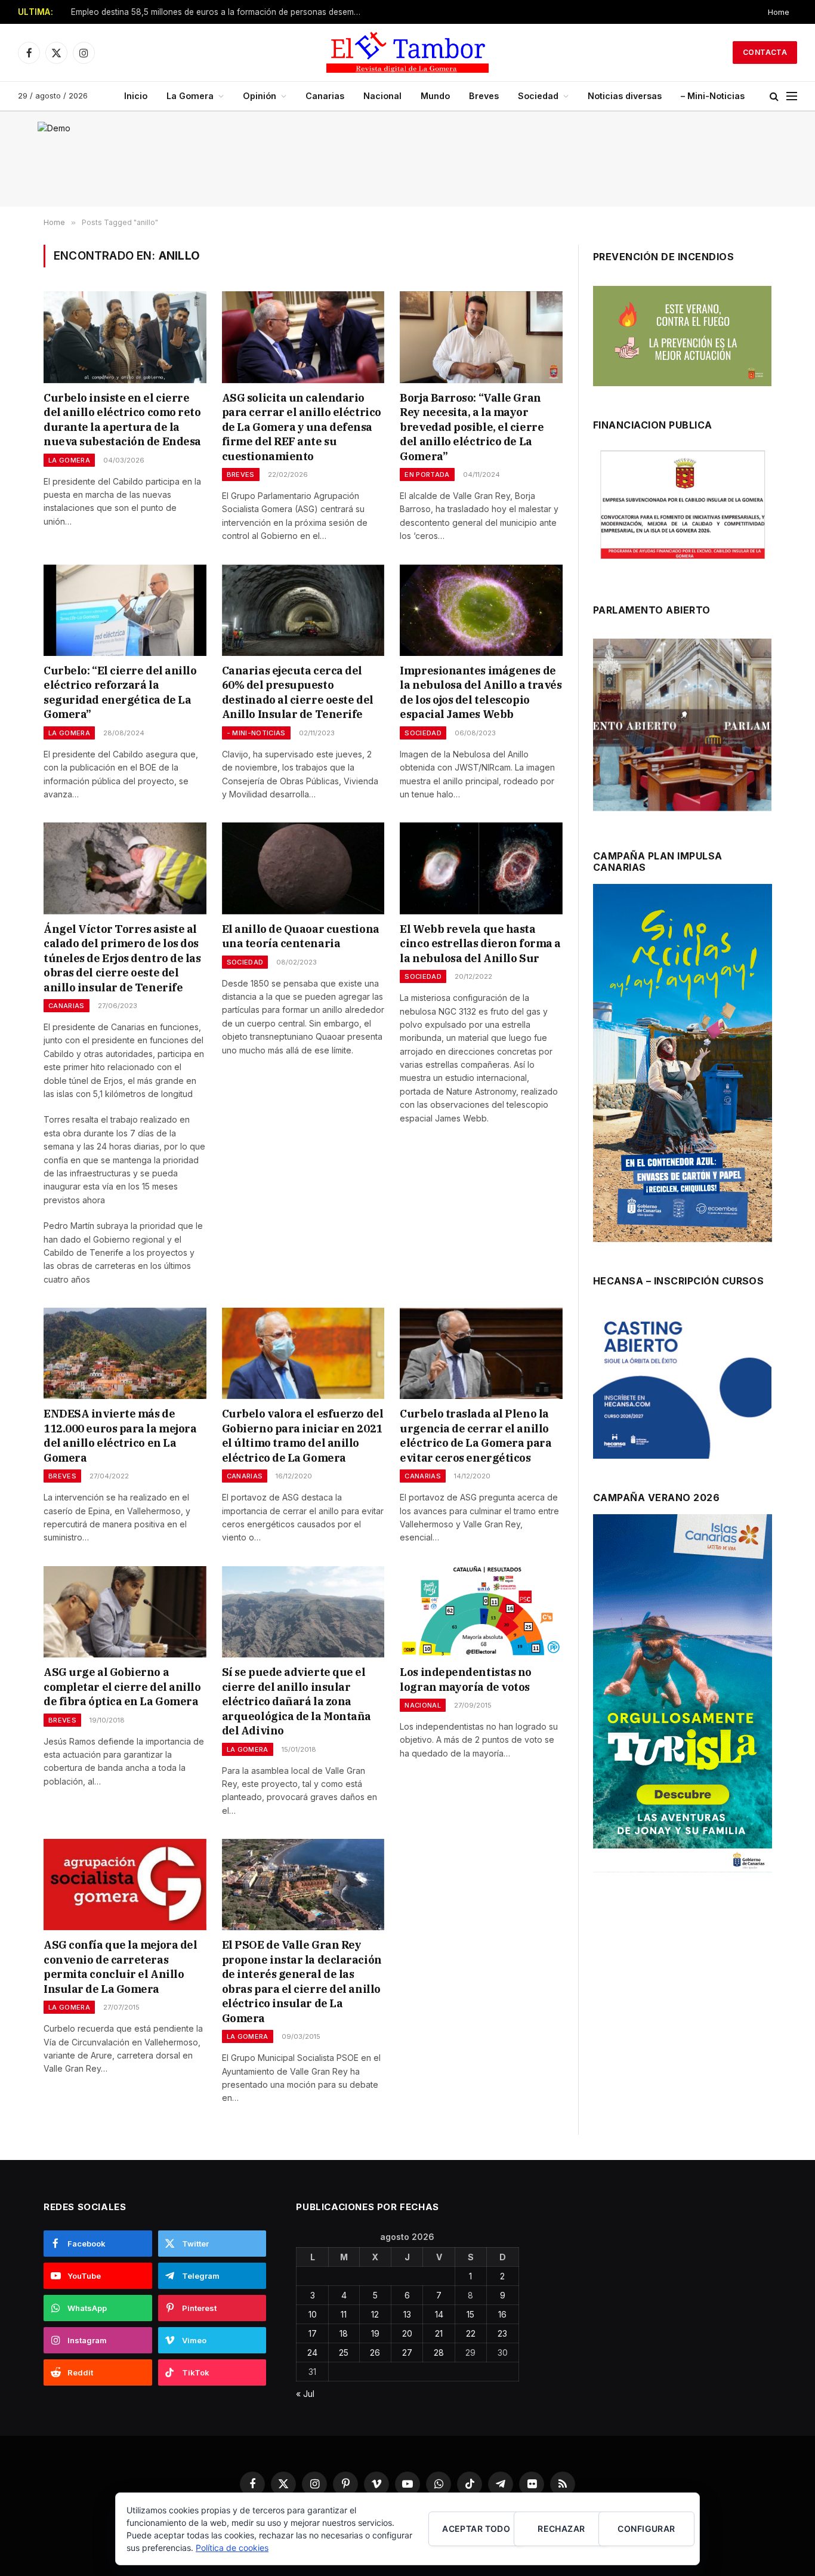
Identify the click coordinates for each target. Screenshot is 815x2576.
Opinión (260, 96)
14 (439, 2314)
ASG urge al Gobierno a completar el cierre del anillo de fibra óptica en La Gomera (122, 1687)
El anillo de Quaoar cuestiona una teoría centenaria (301, 936)
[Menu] (792, 96)
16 (502, 2314)
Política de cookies (232, 2548)
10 (313, 2314)
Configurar (646, 2529)
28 (439, 2352)
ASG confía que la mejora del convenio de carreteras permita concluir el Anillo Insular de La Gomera (120, 1967)
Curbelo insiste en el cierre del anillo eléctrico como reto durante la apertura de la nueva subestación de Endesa (122, 420)
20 (407, 2333)
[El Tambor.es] (407, 53)
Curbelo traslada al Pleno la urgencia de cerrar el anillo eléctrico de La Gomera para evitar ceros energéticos (476, 1435)
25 (344, 2352)
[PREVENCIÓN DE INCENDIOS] (682, 336)
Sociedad (538, 96)
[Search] (774, 96)
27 (407, 2352)
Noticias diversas (625, 96)
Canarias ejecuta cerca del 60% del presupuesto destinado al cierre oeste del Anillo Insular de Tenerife (298, 692)
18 (344, 2333)
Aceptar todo (476, 2529)
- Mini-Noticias (256, 733)
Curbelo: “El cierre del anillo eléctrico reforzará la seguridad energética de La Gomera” (120, 692)
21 (439, 2333)
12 (375, 2314)
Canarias (325, 96)
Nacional (382, 96)
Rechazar (561, 2529)
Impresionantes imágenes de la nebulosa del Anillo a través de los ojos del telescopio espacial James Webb (481, 692)
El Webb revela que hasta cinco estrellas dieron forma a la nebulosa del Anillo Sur (480, 944)
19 (375, 2333)
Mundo (435, 96)
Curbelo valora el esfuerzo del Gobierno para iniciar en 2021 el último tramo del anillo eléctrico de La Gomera (303, 1435)
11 (344, 2314)
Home (779, 12)
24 (312, 2352)
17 (313, 2333)
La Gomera (190, 96)
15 (470, 2314)
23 (502, 2333)
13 (407, 2314)
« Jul (305, 2394)
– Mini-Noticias (713, 96)
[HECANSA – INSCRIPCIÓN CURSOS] (682, 1384)
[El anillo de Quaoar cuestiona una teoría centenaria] (303, 868)
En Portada (427, 474)
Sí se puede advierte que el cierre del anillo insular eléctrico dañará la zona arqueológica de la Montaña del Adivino (297, 1701)
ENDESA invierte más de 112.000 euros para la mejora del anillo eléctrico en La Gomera (120, 1435)
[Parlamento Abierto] (682, 728)
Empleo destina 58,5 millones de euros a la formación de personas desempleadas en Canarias (220, 12)
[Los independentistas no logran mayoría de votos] (481, 1612)
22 (471, 2333)
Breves (484, 96)
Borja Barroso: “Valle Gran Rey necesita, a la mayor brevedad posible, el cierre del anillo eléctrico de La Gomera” (472, 427)
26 (375, 2352)
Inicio (136, 96)
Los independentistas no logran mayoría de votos (466, 1679)
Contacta (765, 52)
